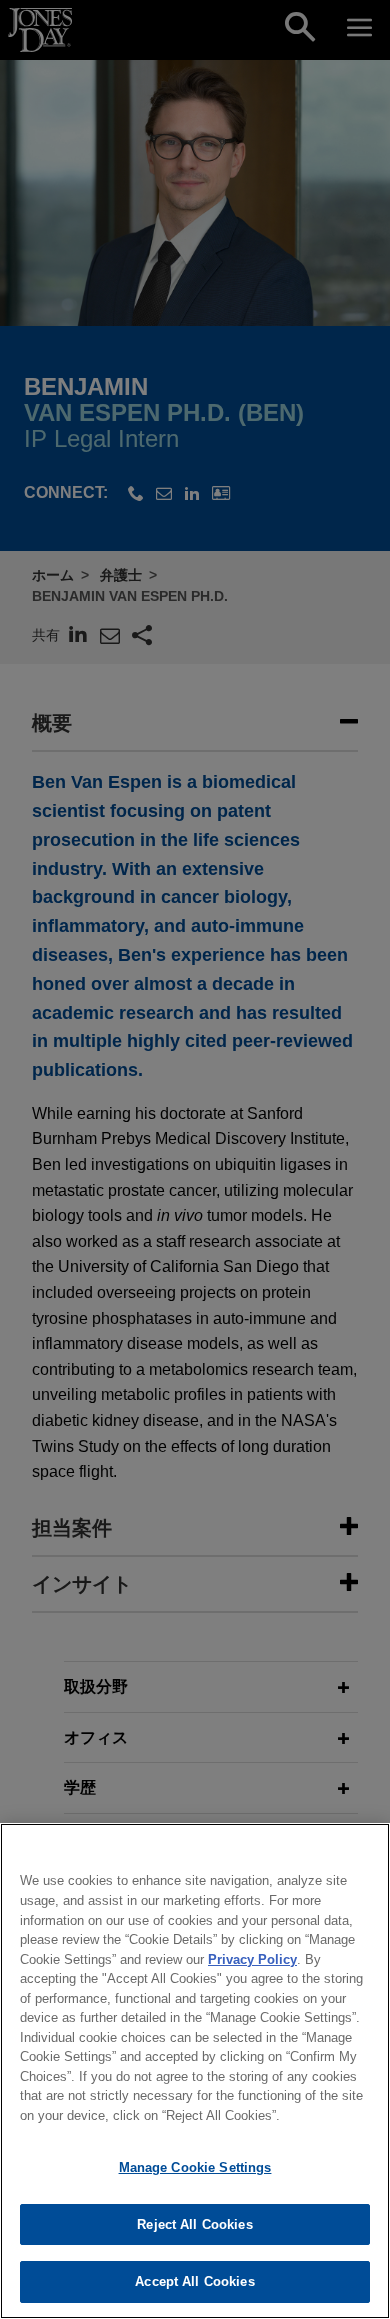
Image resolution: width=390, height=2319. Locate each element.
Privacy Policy (252, 1959)
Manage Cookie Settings (195, 2167)
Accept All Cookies (194, 2281)
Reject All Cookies (194, 2224)
